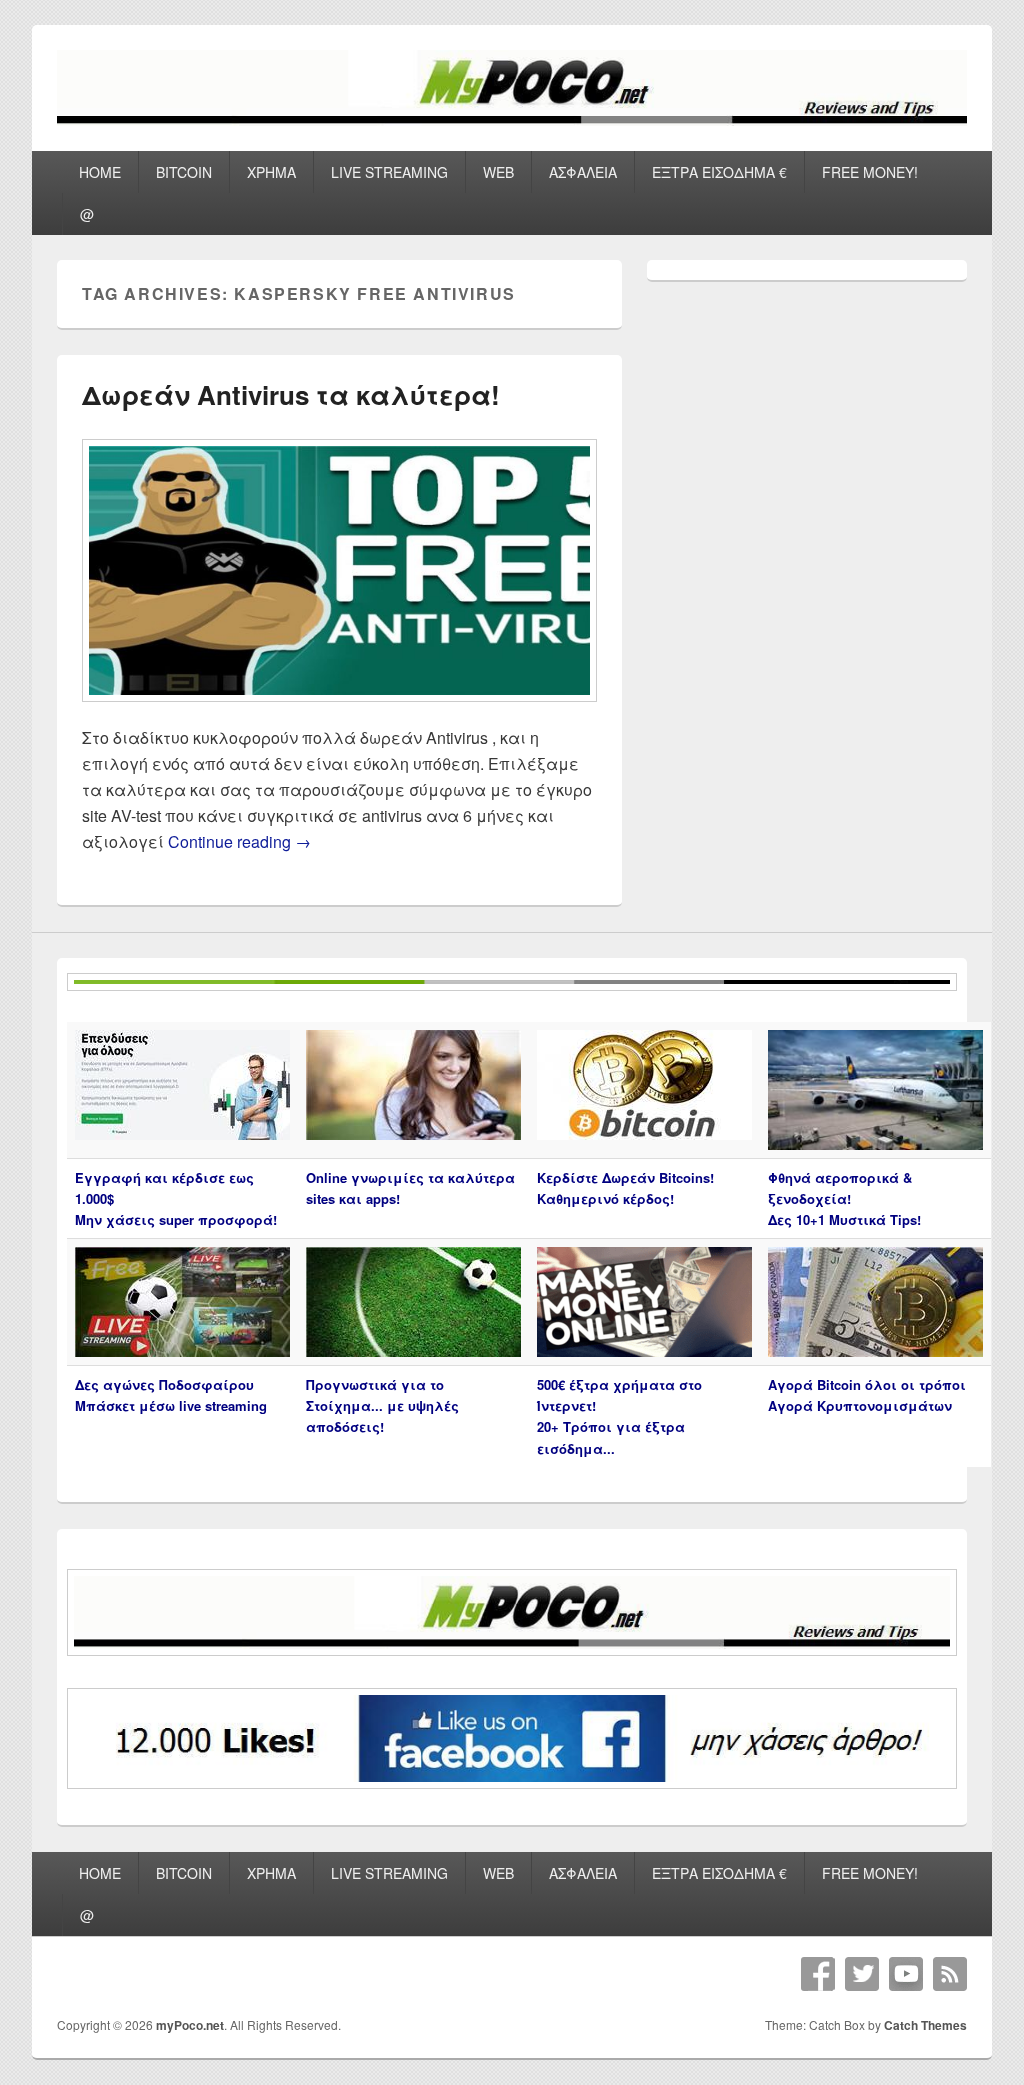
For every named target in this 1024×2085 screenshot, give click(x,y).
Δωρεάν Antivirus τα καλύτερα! (291, 394)
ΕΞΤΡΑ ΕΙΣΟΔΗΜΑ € (719, 172)
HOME (100, 172)
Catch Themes (925, 2025)
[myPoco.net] (512, 119)
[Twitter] (862, 1974)
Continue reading (239, 841)
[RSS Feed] (950, 1974)
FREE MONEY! (870, 172)
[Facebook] (818, 1974)
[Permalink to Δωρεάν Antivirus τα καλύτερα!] (339, 711)
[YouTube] (906, 1974)
